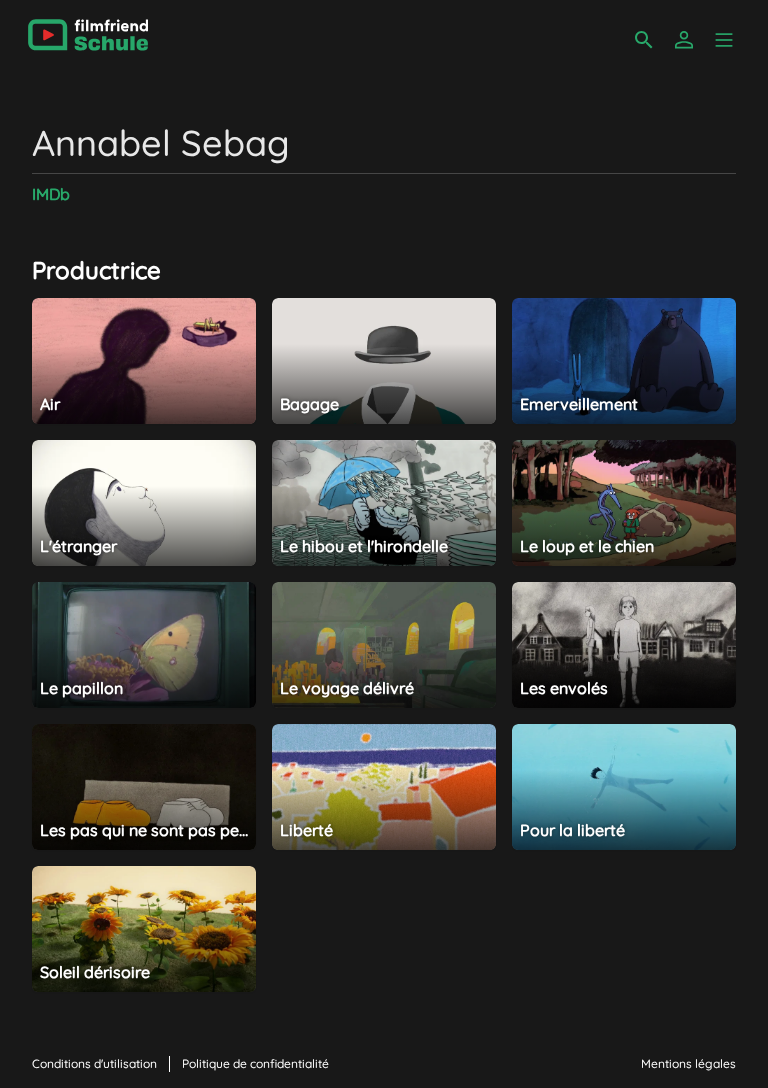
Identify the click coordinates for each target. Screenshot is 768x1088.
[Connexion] (684, 40)
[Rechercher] (644, 40)
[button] (724, 40)
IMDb (51, 194)
